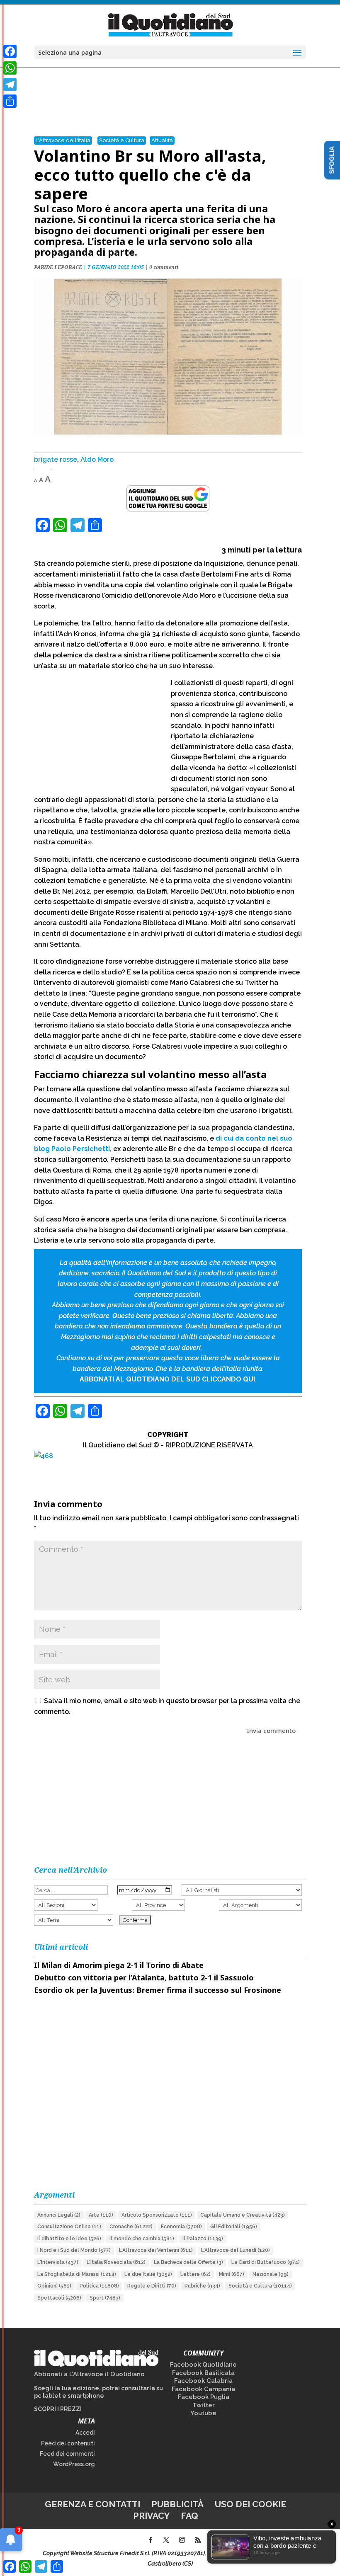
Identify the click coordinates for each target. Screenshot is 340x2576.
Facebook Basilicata (203, 2373)
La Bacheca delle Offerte (188, 2262)
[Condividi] (10, 101)
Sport (105, 2298)
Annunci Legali (59, 2215)
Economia (181, 2227)
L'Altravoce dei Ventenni (156, 2250)
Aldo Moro (97, 459)
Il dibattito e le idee (69, 2239)
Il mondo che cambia (142, 2239)
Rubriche (202, 2286)
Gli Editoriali (234, 2227)
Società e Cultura (122, 140)
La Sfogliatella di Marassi (77, 2274)
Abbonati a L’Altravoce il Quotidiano (89, 2374)
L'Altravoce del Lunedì (236, 2250)
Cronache (131, 2227)
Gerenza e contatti (92, 2504)
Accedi (85, 2433)
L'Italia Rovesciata (116, 2262)
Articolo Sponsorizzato (157, 2215)
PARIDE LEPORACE (58, 267)
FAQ (189, 2516)
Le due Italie (148, 2274)
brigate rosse (56, 459)
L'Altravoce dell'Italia (63, 140)
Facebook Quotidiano (203, 2365)
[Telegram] (10, 85)
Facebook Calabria (203, 2381)
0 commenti (164, 267)
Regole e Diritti (152, 2286)
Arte (101, 2215)
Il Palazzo (203, 2239)
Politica (99, 2286)
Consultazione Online (69, 2227)
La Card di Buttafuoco (266, 2262)
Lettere (195, 2274)
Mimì (232, 2274)
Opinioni (54, 2286)
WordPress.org (74, 2464)
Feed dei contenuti (68, 2443)
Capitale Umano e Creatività (243, 2215)
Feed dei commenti (67, 2454)
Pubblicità (177, 2504)
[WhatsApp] (10, 68)
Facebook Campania (203, 2389)
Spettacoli (59, 2298)
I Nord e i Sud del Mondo (74, 2250)
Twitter (204, 2405)
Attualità (162, 140)
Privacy (151, 2516)
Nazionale (271, 2274)
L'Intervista (58, 2262)
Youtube (203, 2413)
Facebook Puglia (204, 2397)
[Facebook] (10, 51)
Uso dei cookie (250, 2504)
